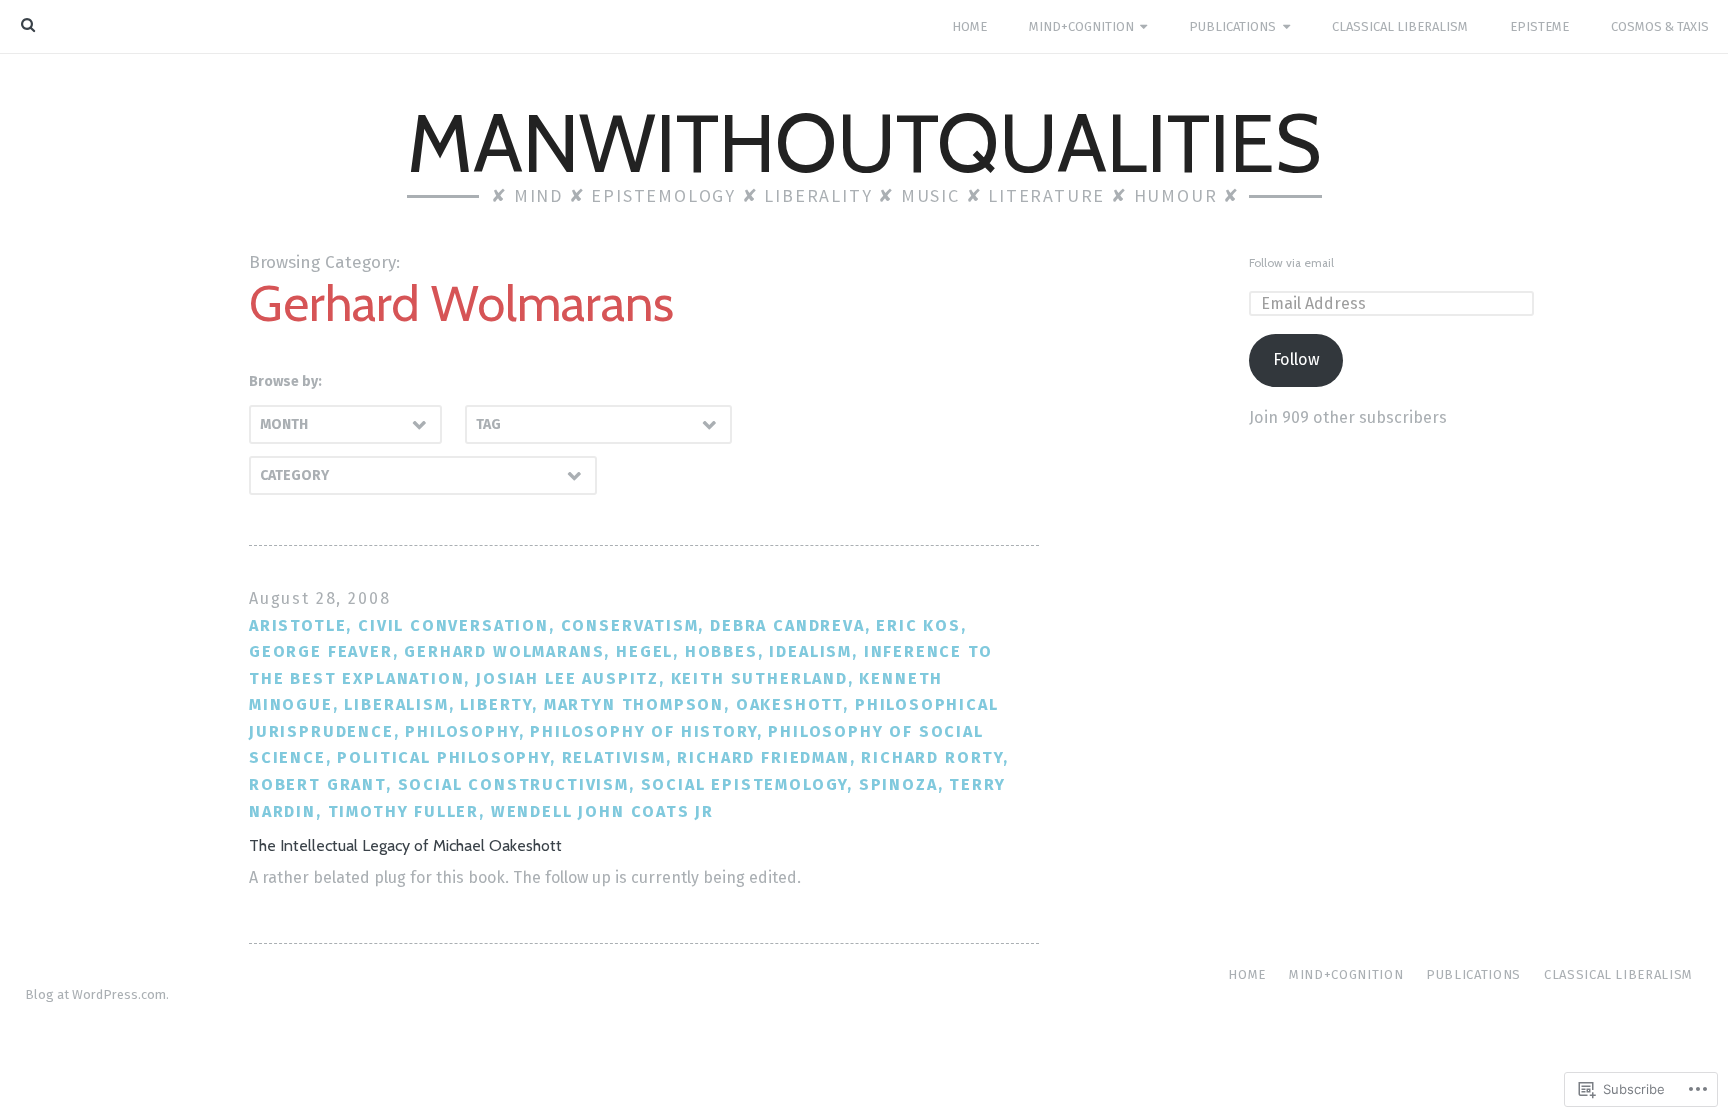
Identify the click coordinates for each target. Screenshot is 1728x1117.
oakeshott (789, 704)
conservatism (630, 625)
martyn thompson (634, 704)
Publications (1232, 26)
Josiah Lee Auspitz (567, 678)
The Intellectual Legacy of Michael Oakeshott (405, 845)
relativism (614, 757)
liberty (496, 704)
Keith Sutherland (759, 678)
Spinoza (898, 784)
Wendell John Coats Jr (602, 811)
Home (969, 26)
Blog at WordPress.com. (97, 994)
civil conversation (453, 625)
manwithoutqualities (864, 143)
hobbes (721, 651)
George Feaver (321, 651)
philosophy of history (643, 731)
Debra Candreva (787, 625)
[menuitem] (969, 26)
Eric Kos (918, 625)
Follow (1296, 359)
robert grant (317, 784)
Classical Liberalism (1400, 26)
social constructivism (513, 784)
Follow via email (1291, 263)
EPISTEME (1539, 26)
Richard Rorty (932, 757)
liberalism (396, 704)
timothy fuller (404, 811)
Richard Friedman (763, 757)
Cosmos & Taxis (1660, 26)
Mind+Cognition (1081, 26)
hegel (644, 651)
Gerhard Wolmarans (504, 651)
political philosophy (443, 757)
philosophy (461, 731)
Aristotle (297, 625)
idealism (810, 651)
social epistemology (744, 784)
